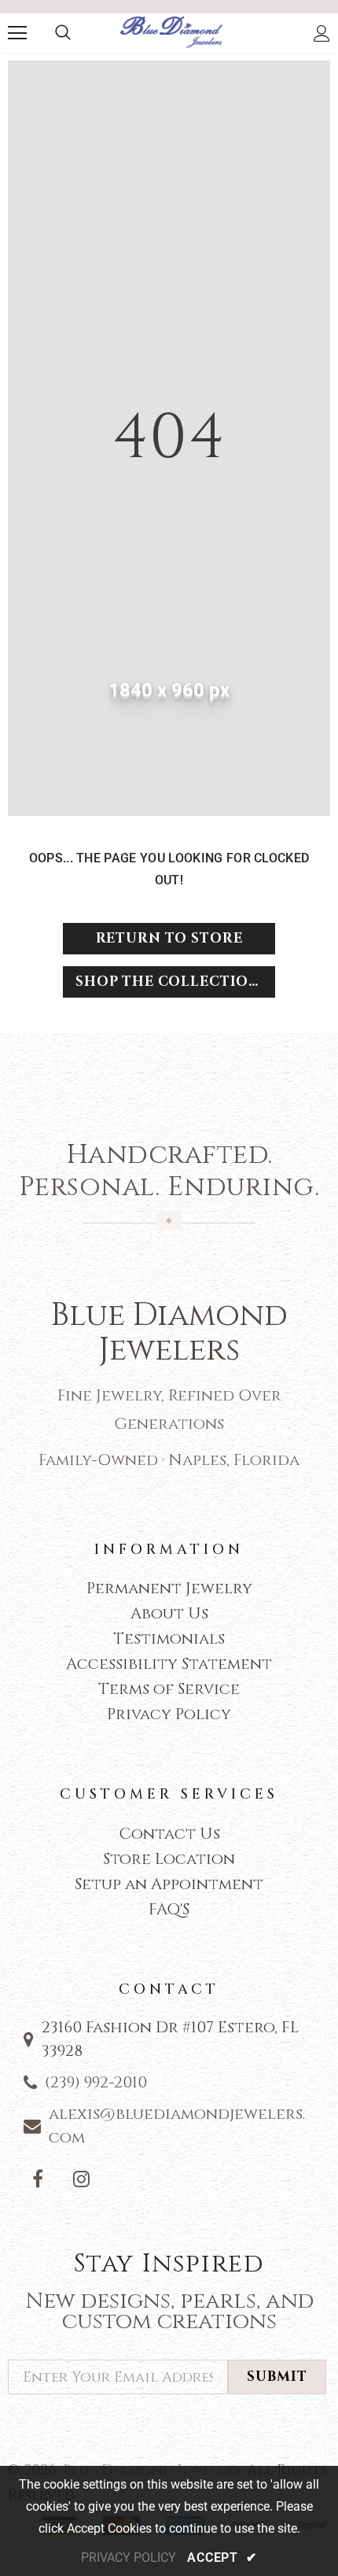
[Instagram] (81, 2179)
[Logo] (171, 33)
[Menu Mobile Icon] (17, 33)
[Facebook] (38, 2179)
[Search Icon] (63, 33)
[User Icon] (322, 33)
